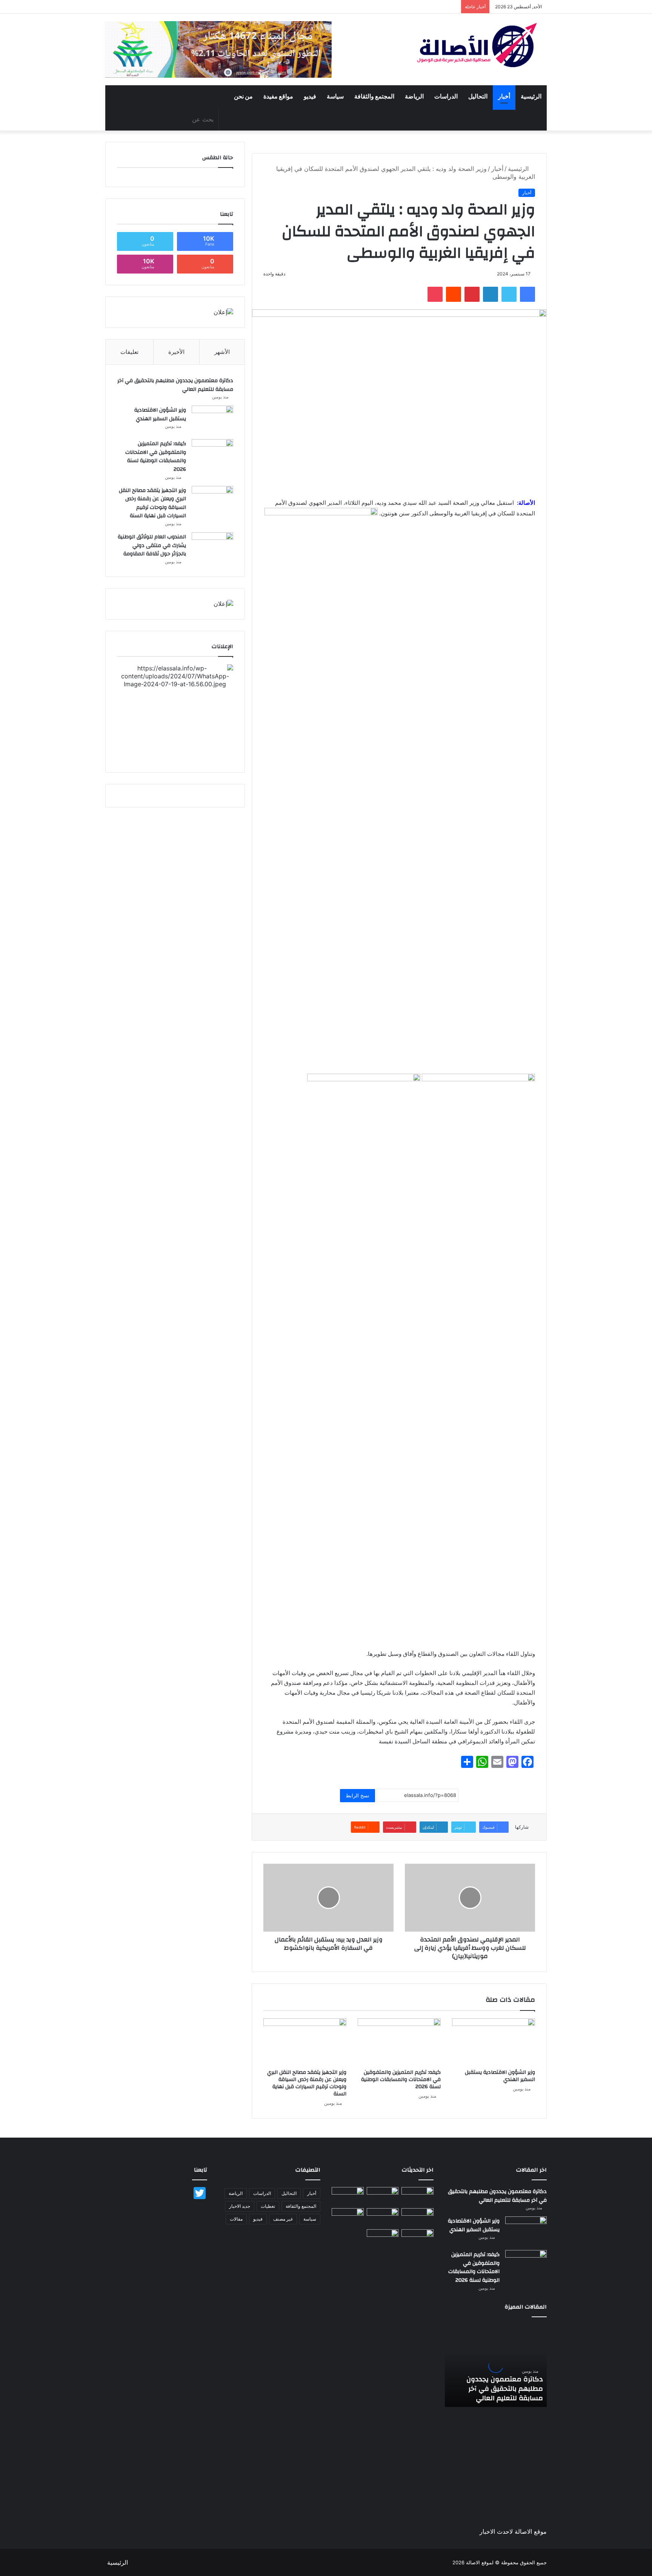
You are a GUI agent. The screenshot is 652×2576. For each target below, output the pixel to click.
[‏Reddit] (454, 294)
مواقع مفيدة (278, 97)
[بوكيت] (435, 294)
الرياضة (414, 97)
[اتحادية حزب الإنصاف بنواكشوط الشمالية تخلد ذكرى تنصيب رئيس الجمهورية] (417, 2238)
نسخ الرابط (358, 1795)
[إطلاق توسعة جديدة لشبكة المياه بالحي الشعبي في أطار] (383, 2217)
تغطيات (268, 2206)
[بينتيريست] (472, 294)
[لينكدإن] (491, 294)
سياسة (335, 97)
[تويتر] (509, 294)
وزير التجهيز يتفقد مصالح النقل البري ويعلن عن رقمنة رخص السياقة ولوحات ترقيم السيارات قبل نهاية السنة (307, 2083)
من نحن (243, 97)
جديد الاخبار (240, 2206)
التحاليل (478, 97)
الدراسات (446, 97)
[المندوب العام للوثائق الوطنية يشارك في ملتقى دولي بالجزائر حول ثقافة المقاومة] (212, 546)
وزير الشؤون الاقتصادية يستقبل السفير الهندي (500, 2076)
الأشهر (222, 352)
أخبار (504, 97)
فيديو (310, 97)
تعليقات (129, 352)
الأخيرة (176, 352)
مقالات (236, 2219)
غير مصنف (283, 2219)
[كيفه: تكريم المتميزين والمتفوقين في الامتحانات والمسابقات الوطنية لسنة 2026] (399, 2042)
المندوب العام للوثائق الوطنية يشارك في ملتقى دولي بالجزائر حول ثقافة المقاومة (152, 545)
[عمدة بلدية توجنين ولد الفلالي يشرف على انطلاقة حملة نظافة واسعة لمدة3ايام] (383, 2238)
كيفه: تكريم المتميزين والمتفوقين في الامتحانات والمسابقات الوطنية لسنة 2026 (401, 2080)
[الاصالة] (477, 45)
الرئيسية (531, 97)
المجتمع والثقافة (374, 97)
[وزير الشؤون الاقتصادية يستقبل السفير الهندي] (494, 2042)
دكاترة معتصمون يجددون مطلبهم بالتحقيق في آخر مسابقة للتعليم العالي (175, 385)
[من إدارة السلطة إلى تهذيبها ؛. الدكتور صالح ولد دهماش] (348, 2217)
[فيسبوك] (527, 294)
